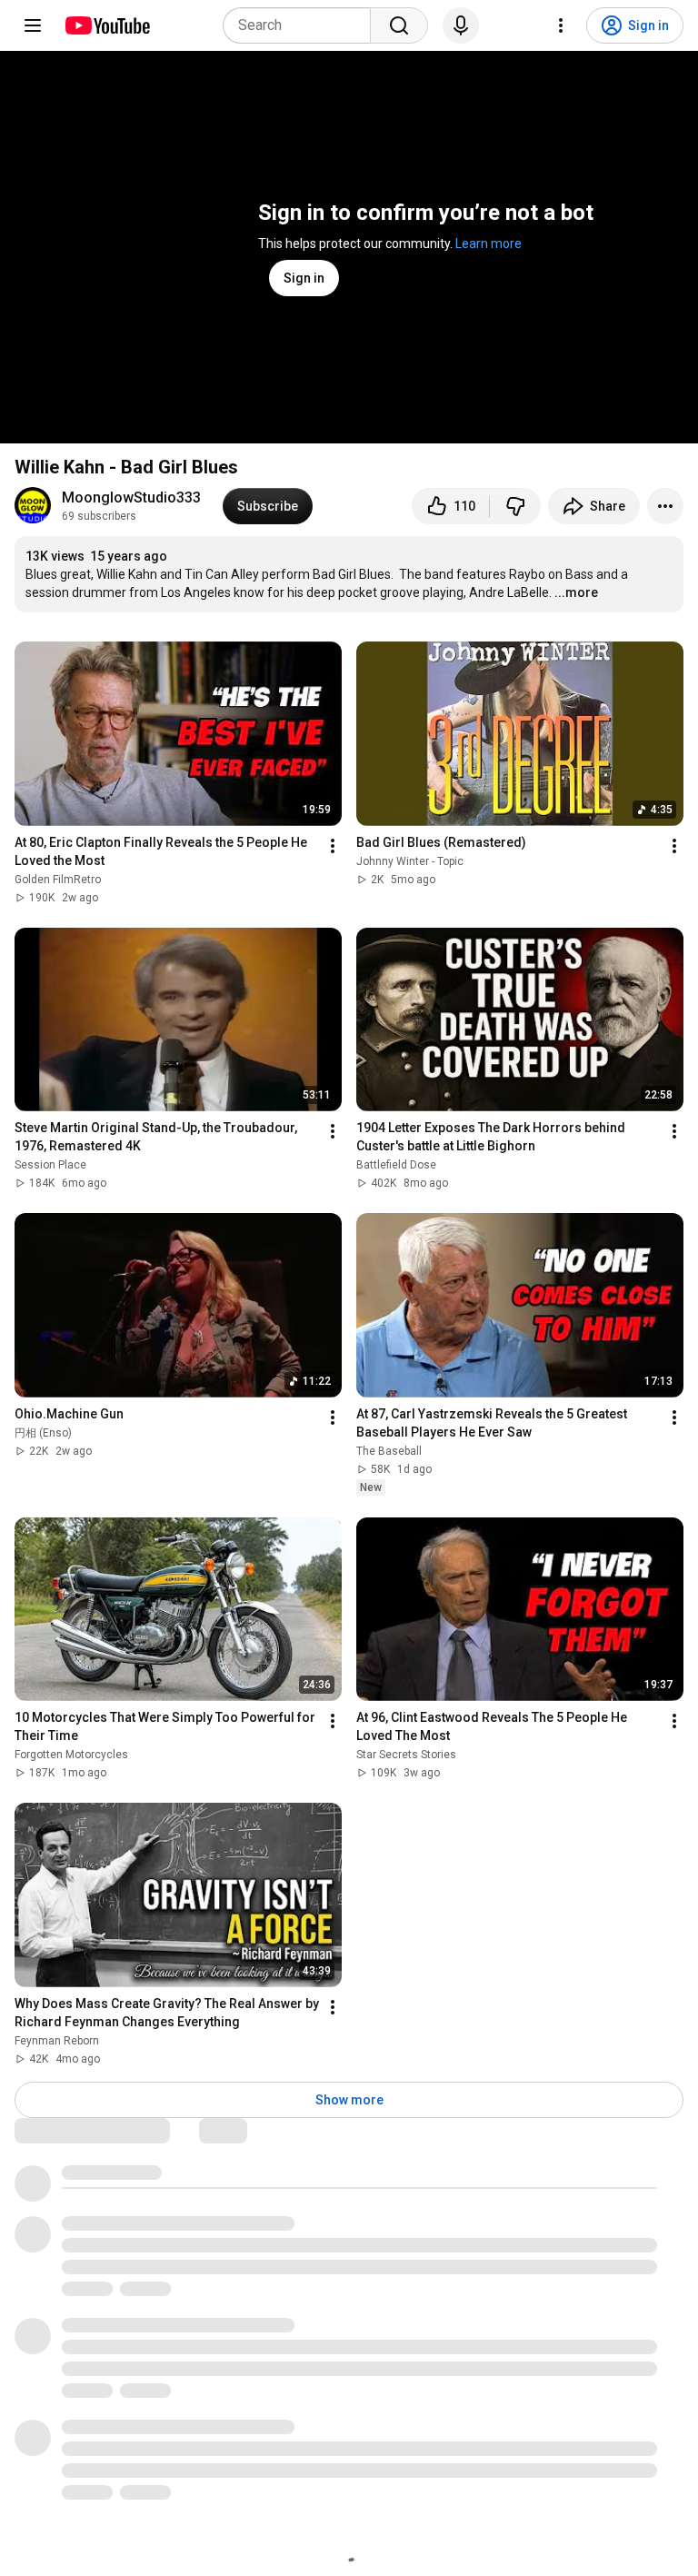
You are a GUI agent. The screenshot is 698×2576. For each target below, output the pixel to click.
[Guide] (33, 25)
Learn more (489, 244)
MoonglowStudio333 (131, 497)
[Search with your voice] (461, 25)
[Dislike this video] (515, 506)
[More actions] (665, 506)
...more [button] (576, 592)
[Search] (399, 25)
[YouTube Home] (107, 25)
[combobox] (302, 25)
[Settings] (561, 25)
